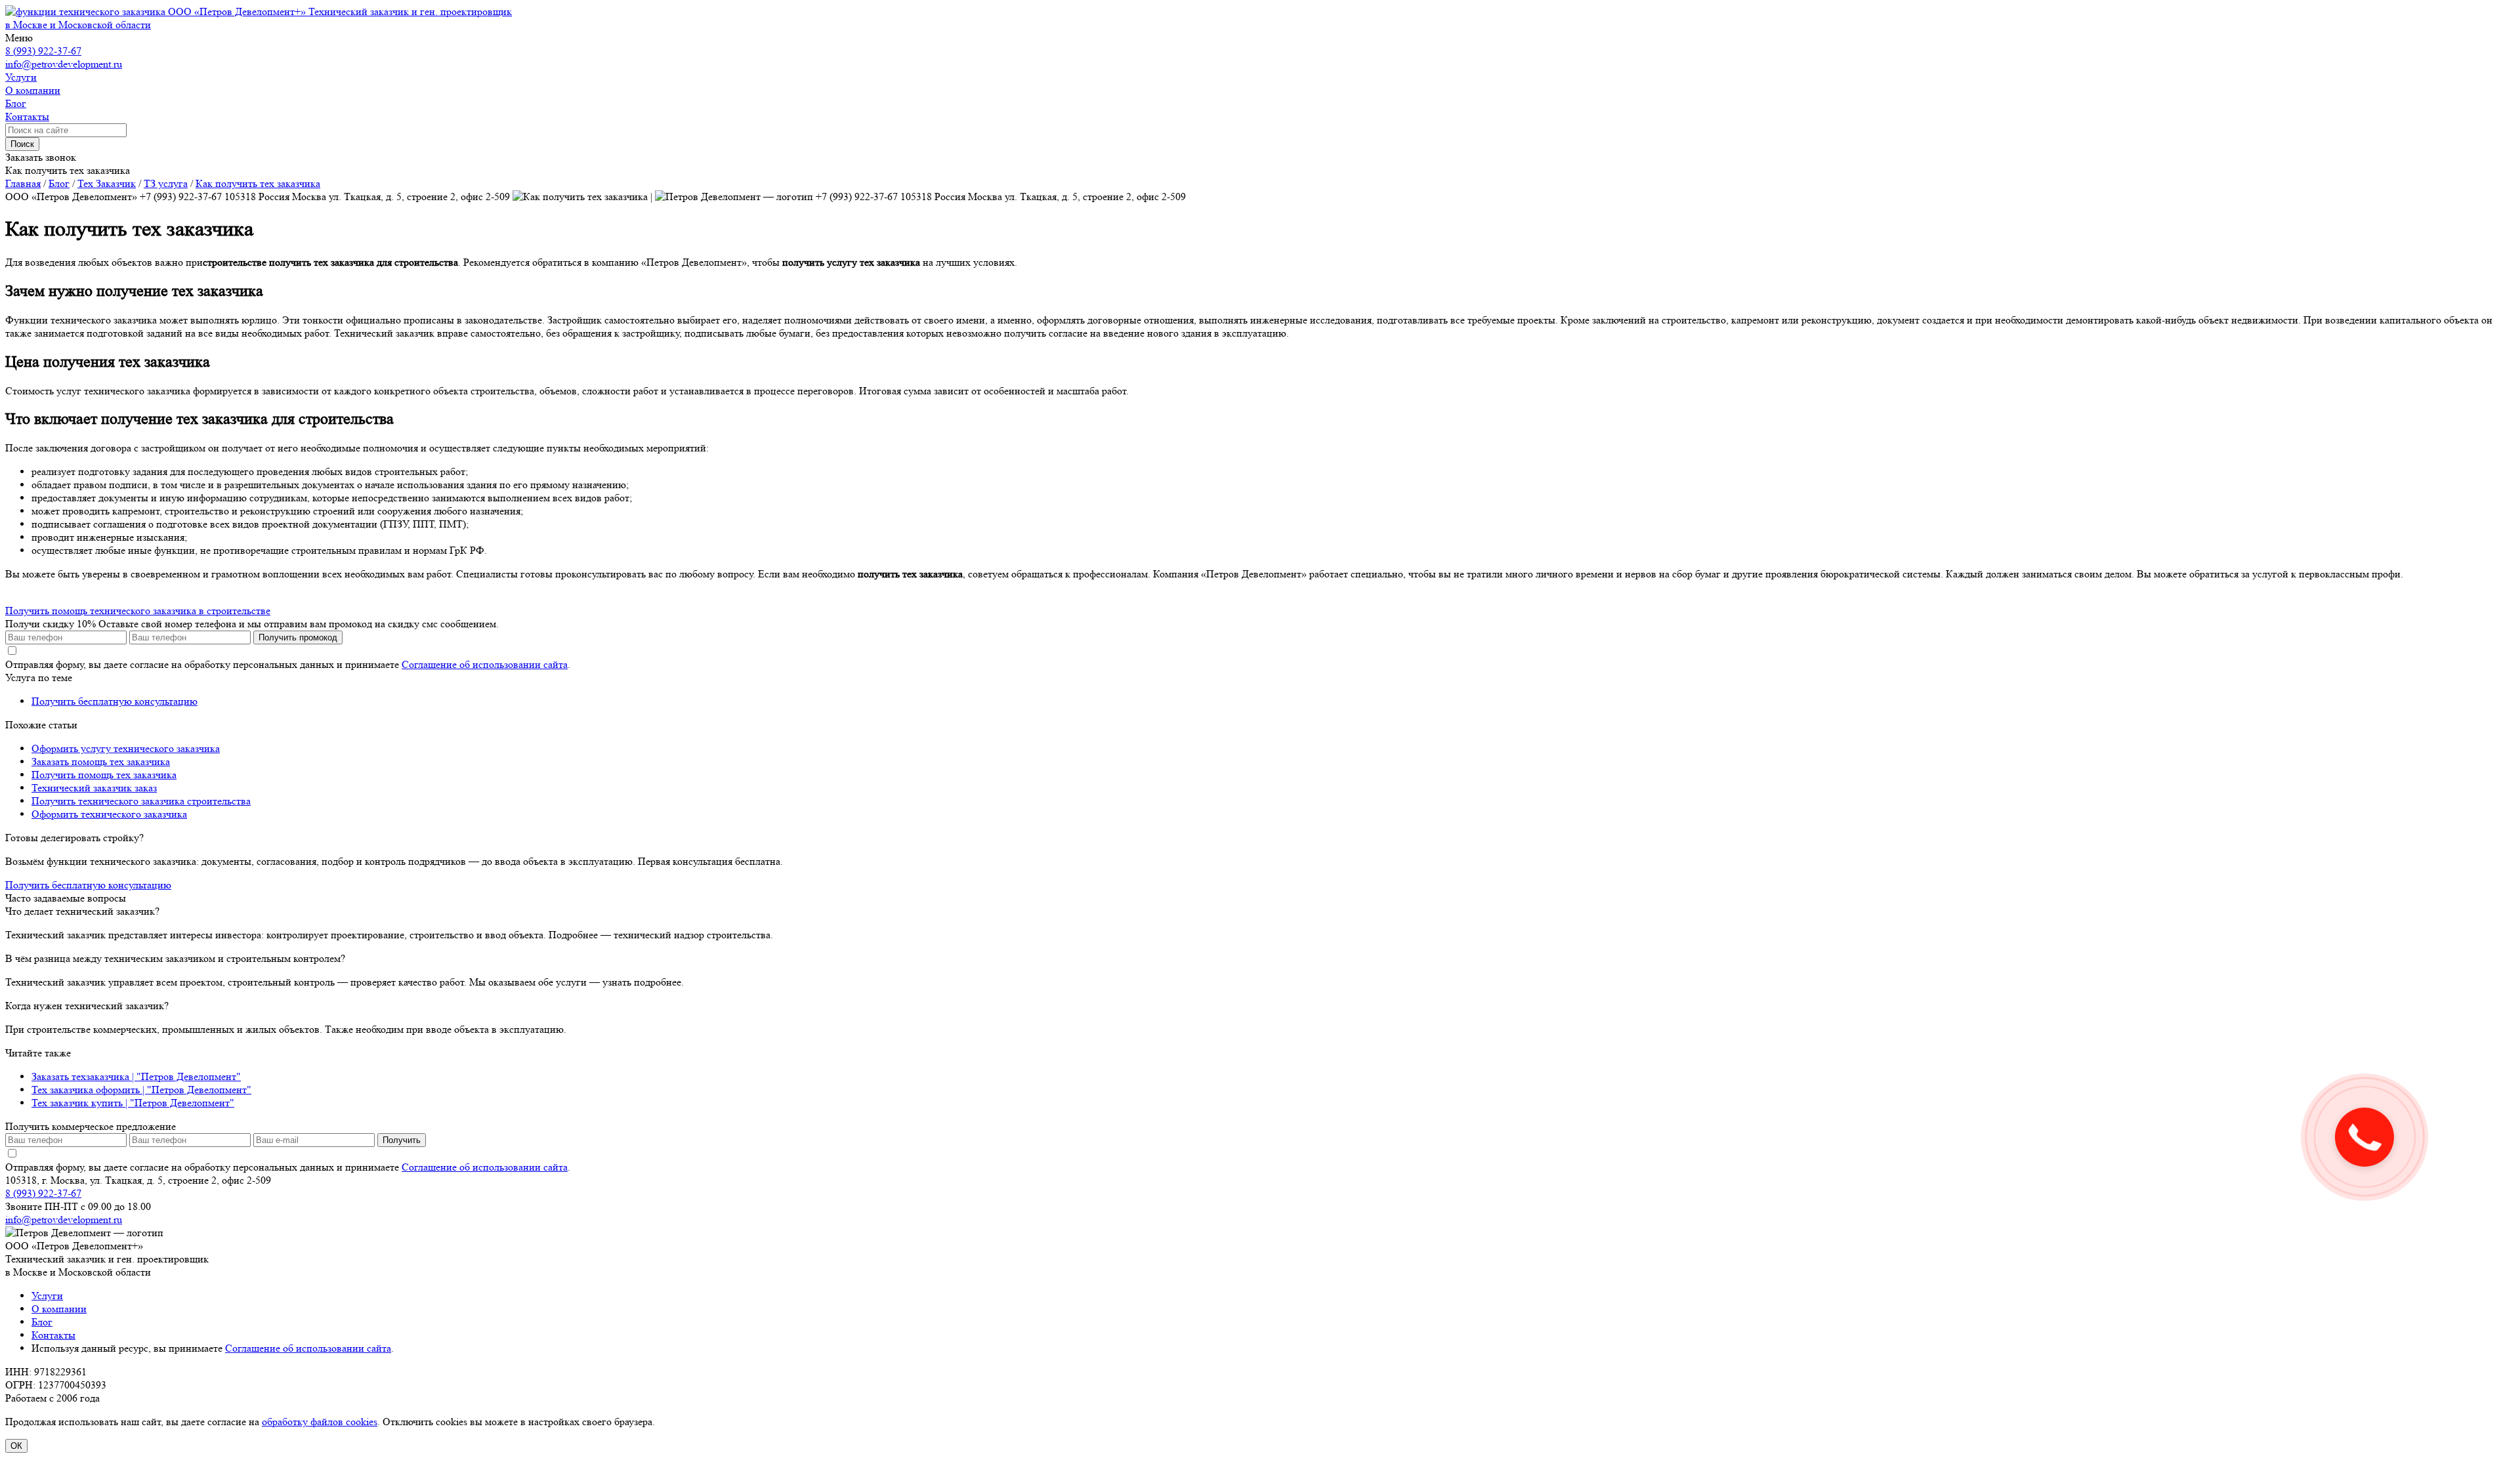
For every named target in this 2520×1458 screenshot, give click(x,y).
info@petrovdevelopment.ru (64, 64)
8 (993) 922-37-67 (43, 51)
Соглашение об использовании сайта (485, 664)
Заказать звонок (41, 157)
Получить (402, 1140)
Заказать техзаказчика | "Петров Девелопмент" (136, 1076)
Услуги (47, 1296)
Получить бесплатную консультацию (115, 701)
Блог (42, 1322)
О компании (59, 1309)
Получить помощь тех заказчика (104, 775)
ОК (16, 1446)
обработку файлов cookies (320, 1422)
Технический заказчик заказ (94, 788)
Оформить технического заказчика (109, 814)
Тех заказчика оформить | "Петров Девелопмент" (141, 1090)
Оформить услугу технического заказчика (126, 748)
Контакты (53, 1335)
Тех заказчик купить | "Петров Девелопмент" (133, 1103)
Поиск (22, 144)
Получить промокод (298, 637)
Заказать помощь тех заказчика (101, 761)
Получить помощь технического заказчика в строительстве (138, 611)
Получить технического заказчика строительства (141, 801)
